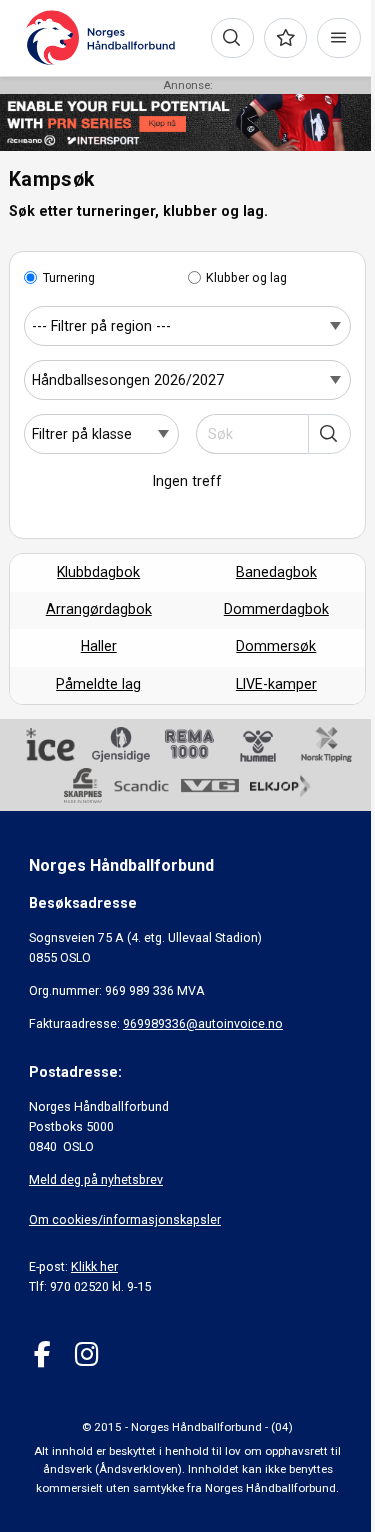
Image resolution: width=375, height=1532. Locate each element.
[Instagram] (86, 1354)
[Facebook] (42, 1354)
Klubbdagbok (98, 572)
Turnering (69, 277)
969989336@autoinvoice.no (203, 1023)
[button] (329, 434)
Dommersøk (276, 646)
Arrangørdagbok (99, 609)
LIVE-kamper (276, 684)
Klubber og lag (246, 277)
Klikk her (94, 1266)
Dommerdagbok (276, 609)
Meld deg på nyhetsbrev (96, 1179)
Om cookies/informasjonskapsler (125, 1219)
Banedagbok (276, 572)
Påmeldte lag (98, 684)
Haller (99, 646)
